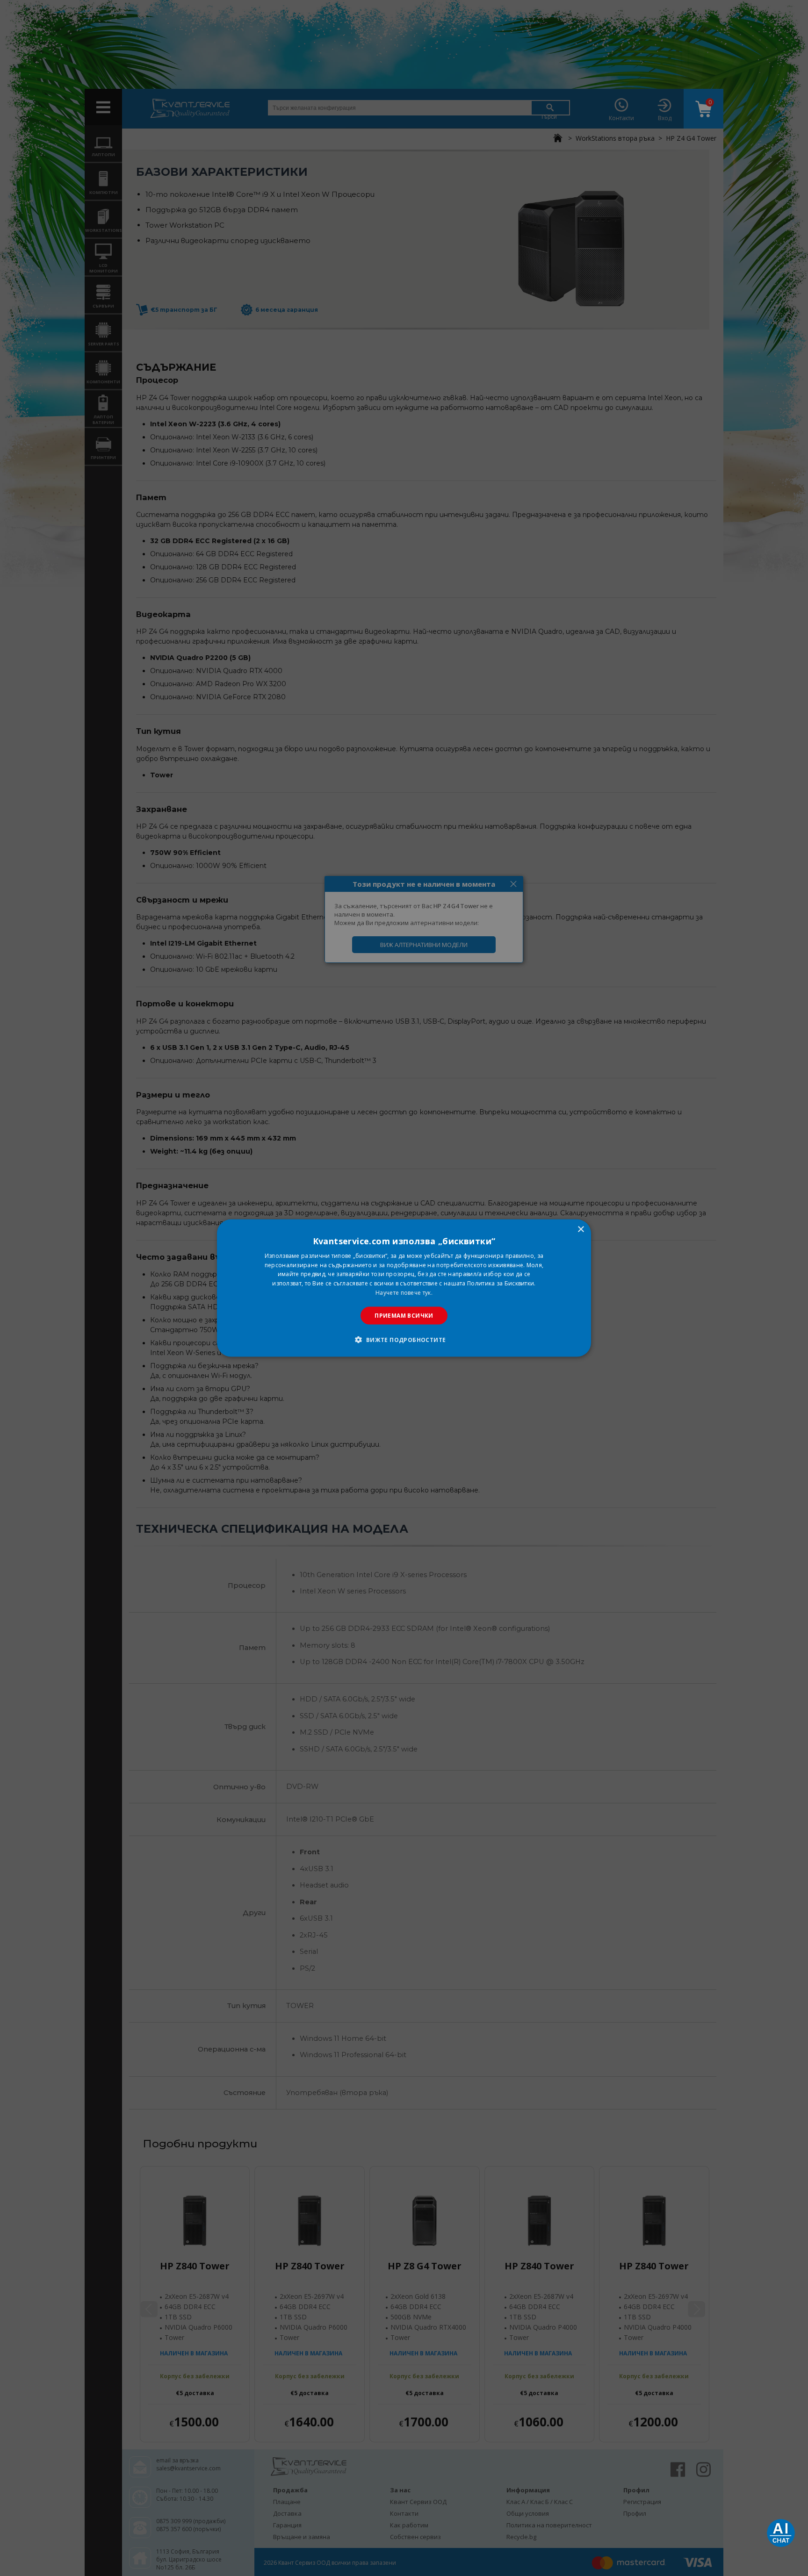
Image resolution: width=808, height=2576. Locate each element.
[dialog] (404, 1288)
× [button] (581, 1229)
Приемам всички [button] (404, 1315)
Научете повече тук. (404, 1293)
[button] (404, 1340)
